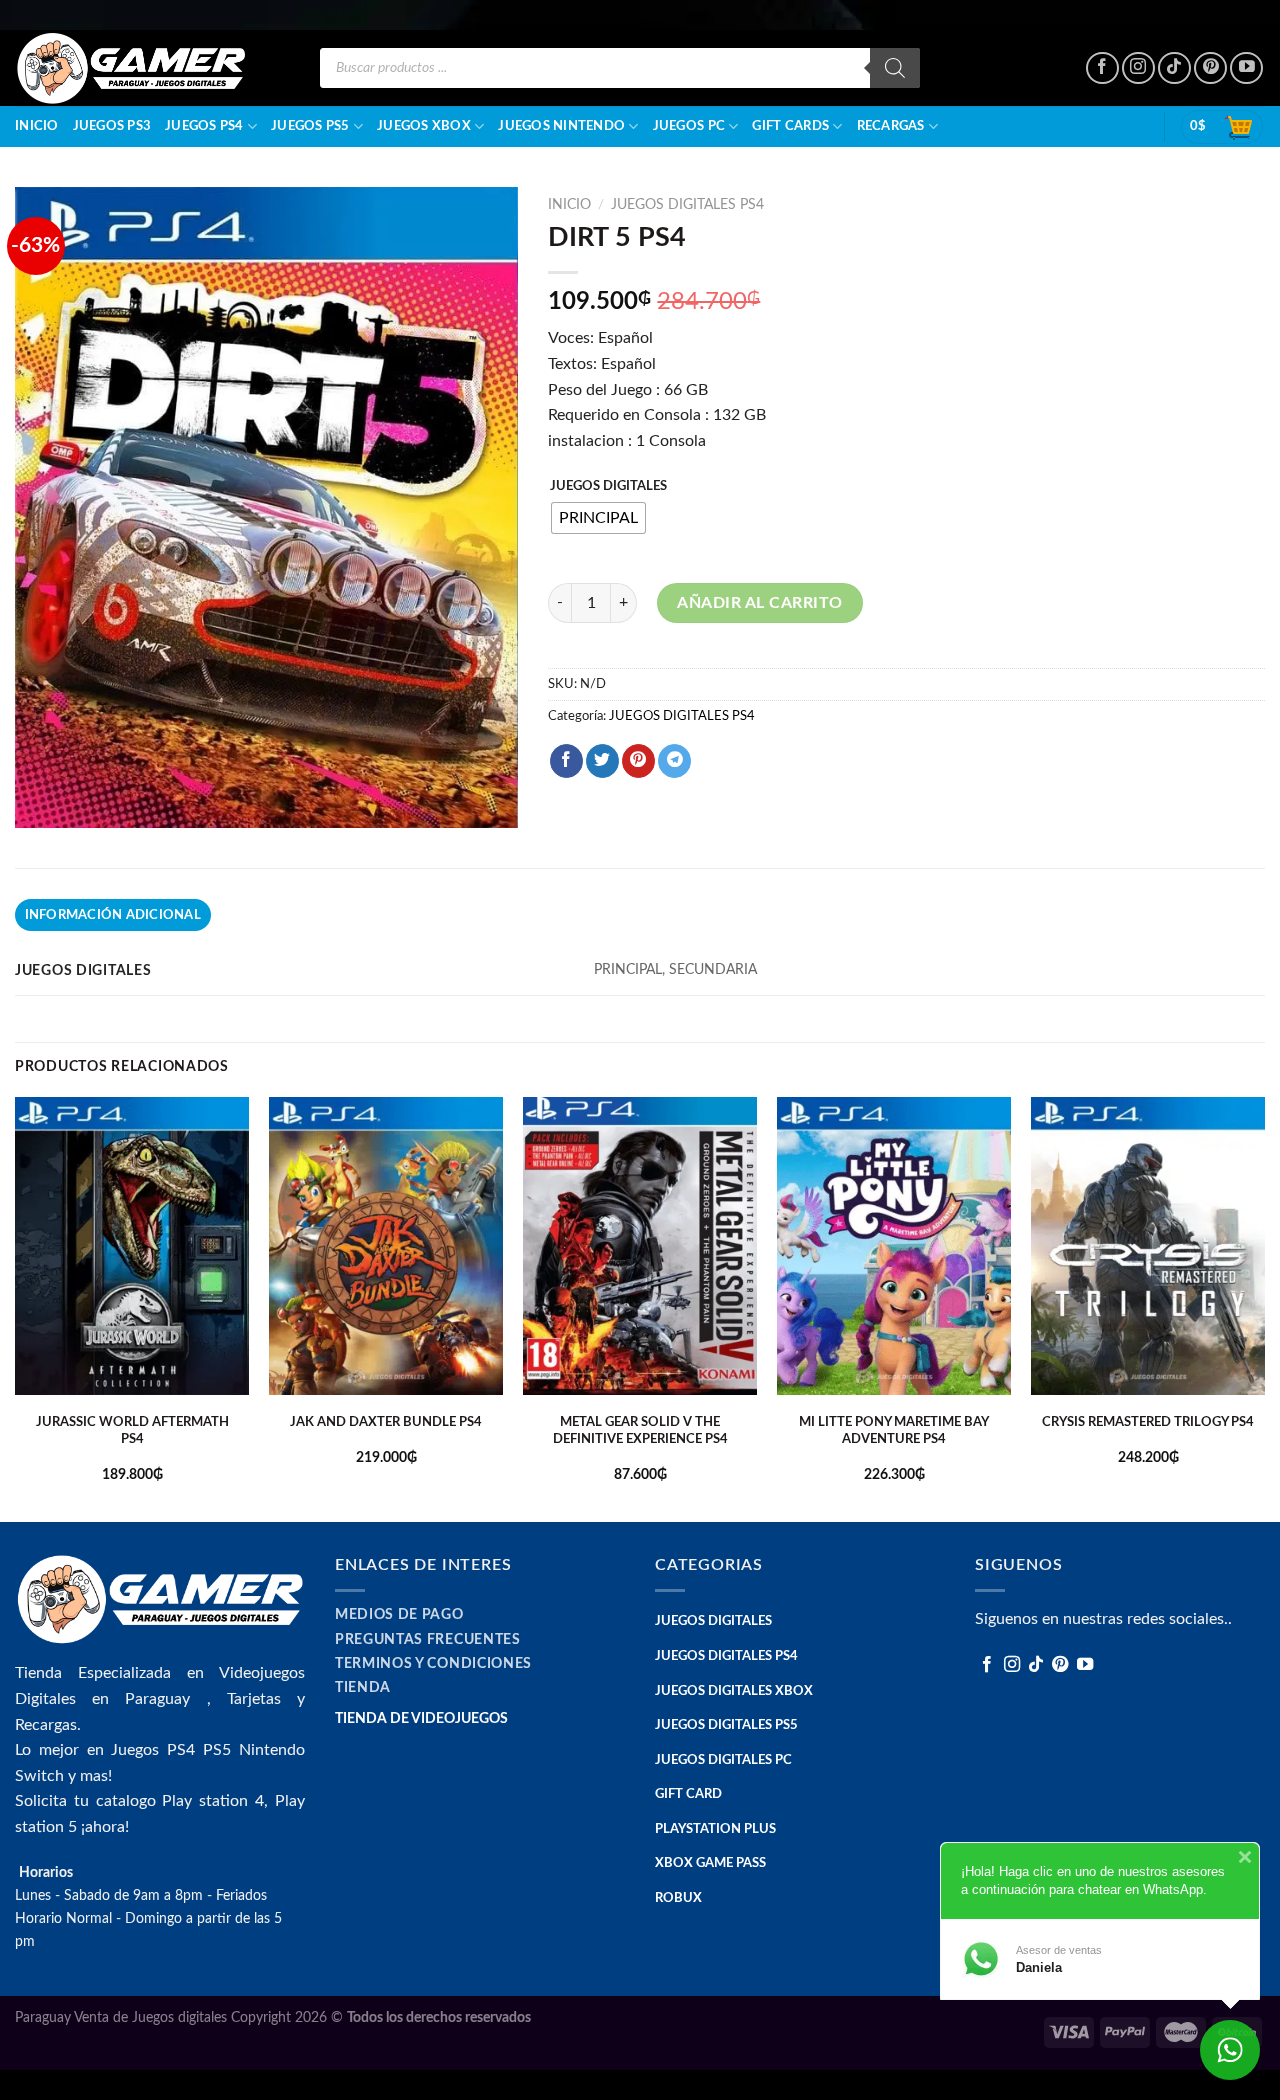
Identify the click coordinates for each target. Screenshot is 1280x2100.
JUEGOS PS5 (310, 126)
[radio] (598, 518)
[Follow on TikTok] (1174, 68)
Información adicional (113, 915)
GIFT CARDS (790, 126)
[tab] (113, 915)
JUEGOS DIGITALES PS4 (687, 205)
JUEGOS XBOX (424, 126)
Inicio (37, 126)
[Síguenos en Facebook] (1102, 68)
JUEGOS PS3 (112, 126)
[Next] (1264, 1307)
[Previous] (16, 1307)
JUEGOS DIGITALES (608, 486)
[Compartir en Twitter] (602, 761)
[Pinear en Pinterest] (638, 761)
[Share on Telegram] (674, 761)
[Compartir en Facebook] (566, 761)
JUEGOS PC (689, 126)
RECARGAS (891, 126)
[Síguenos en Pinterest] (1210, 68)
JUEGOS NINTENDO (561, 126)
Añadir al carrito (759, 603)
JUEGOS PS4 (204, 126)
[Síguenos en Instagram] (1138, 68)
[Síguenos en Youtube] (1246, 68)
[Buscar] (895, 68)
